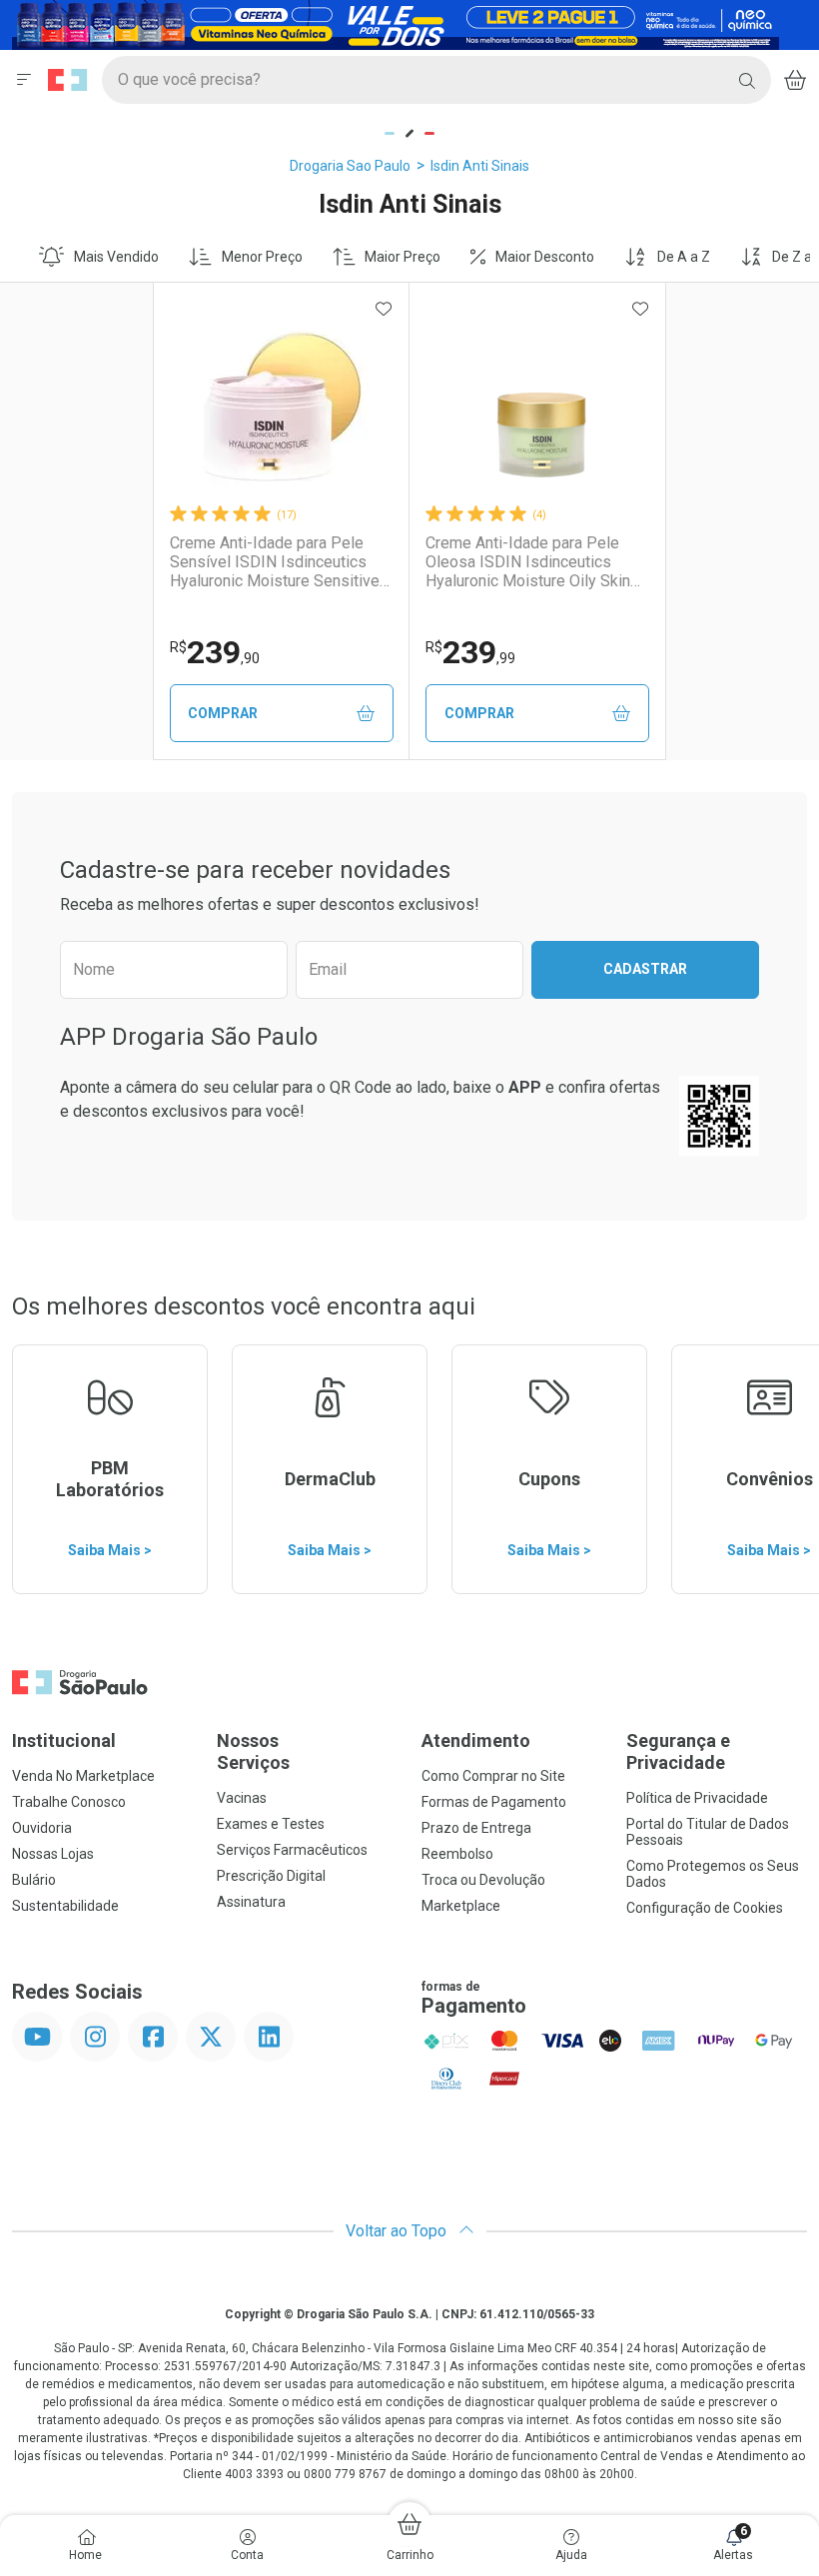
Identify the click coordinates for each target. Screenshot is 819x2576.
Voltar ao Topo (398, 2231)
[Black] (396, 23)
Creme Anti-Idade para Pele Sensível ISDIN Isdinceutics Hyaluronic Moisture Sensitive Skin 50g (275, 562)
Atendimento (476, 1740)
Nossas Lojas (53, 1854)
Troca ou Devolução (483, 1880)
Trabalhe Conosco (69, 1802)
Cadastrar (645, 969)
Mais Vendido (116, 257)
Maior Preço (403, 257)
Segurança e (678, 1751)
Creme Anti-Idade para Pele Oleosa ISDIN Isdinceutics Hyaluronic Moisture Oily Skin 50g (528, 562)
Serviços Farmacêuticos (292, 1850)
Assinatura (251, 1902)
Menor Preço (262, 257)
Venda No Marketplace (83, 1776)
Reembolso (457, 1854)
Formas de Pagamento (494, 1802)
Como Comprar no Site (493, 1776)
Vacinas (242, 1798)
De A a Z (684, 257)
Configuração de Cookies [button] (705, 1908)
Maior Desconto (545, 257)
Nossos (253, 1751)
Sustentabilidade (65, 1906)
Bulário (34, 1880)
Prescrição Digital (271, 1876)
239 (215, 652)
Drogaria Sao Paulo (350, 166)
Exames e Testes (271, 1824)
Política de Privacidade (697, 1798)
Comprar (223, 713)
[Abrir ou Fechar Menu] (24, 80)
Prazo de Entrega (476, 1828)
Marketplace (461, 1906)
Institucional (64, 1740)
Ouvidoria (42, 1828)
